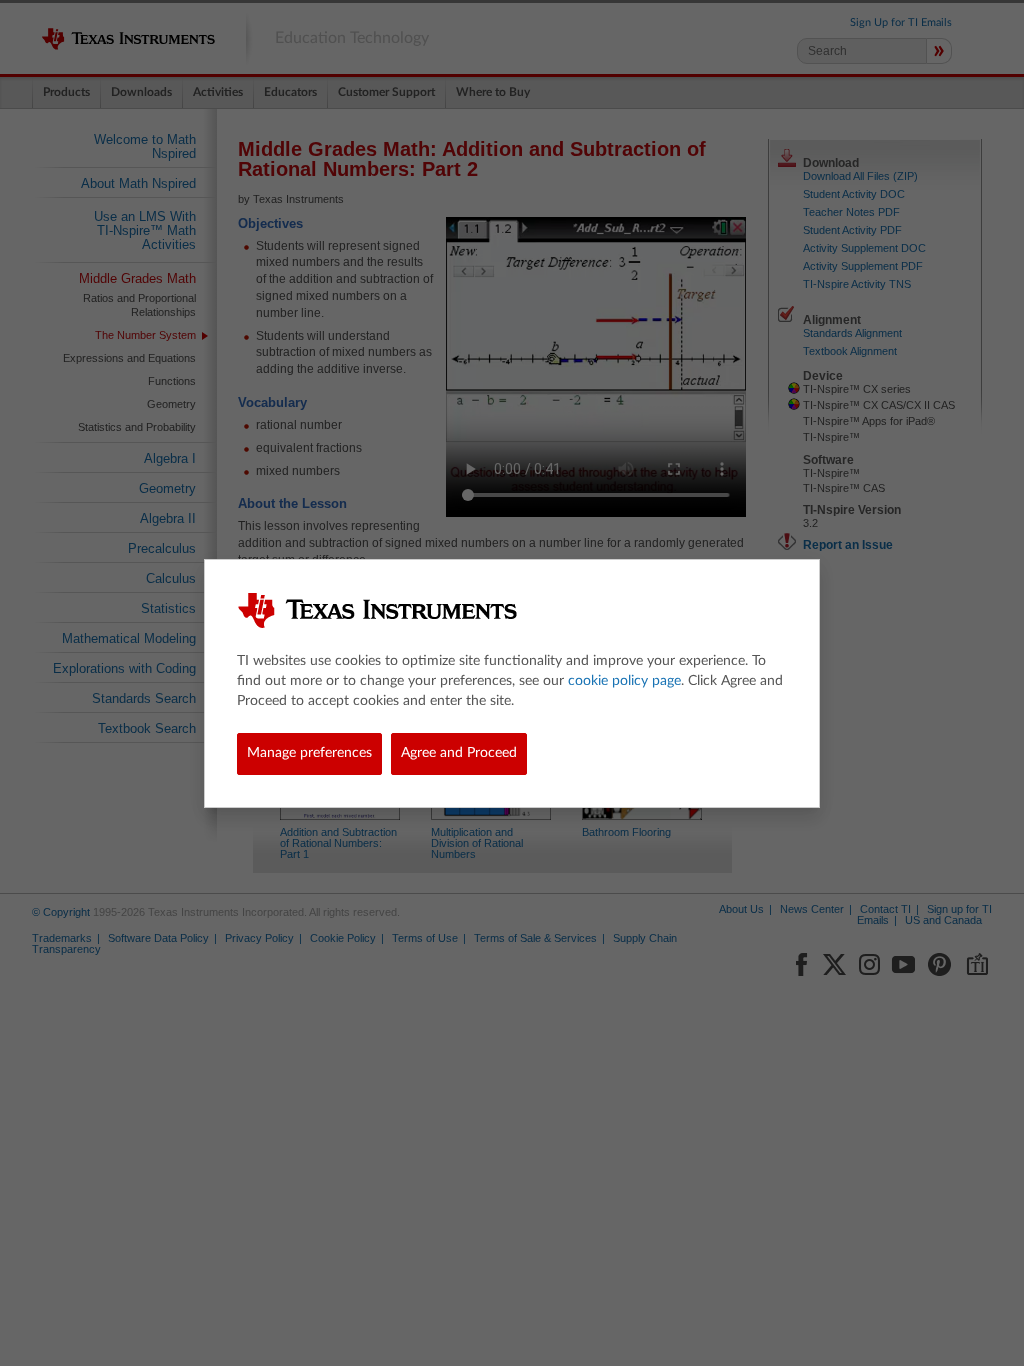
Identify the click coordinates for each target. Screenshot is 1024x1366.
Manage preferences (309, 753)
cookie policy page (624, 681)
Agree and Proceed (459, 753)
